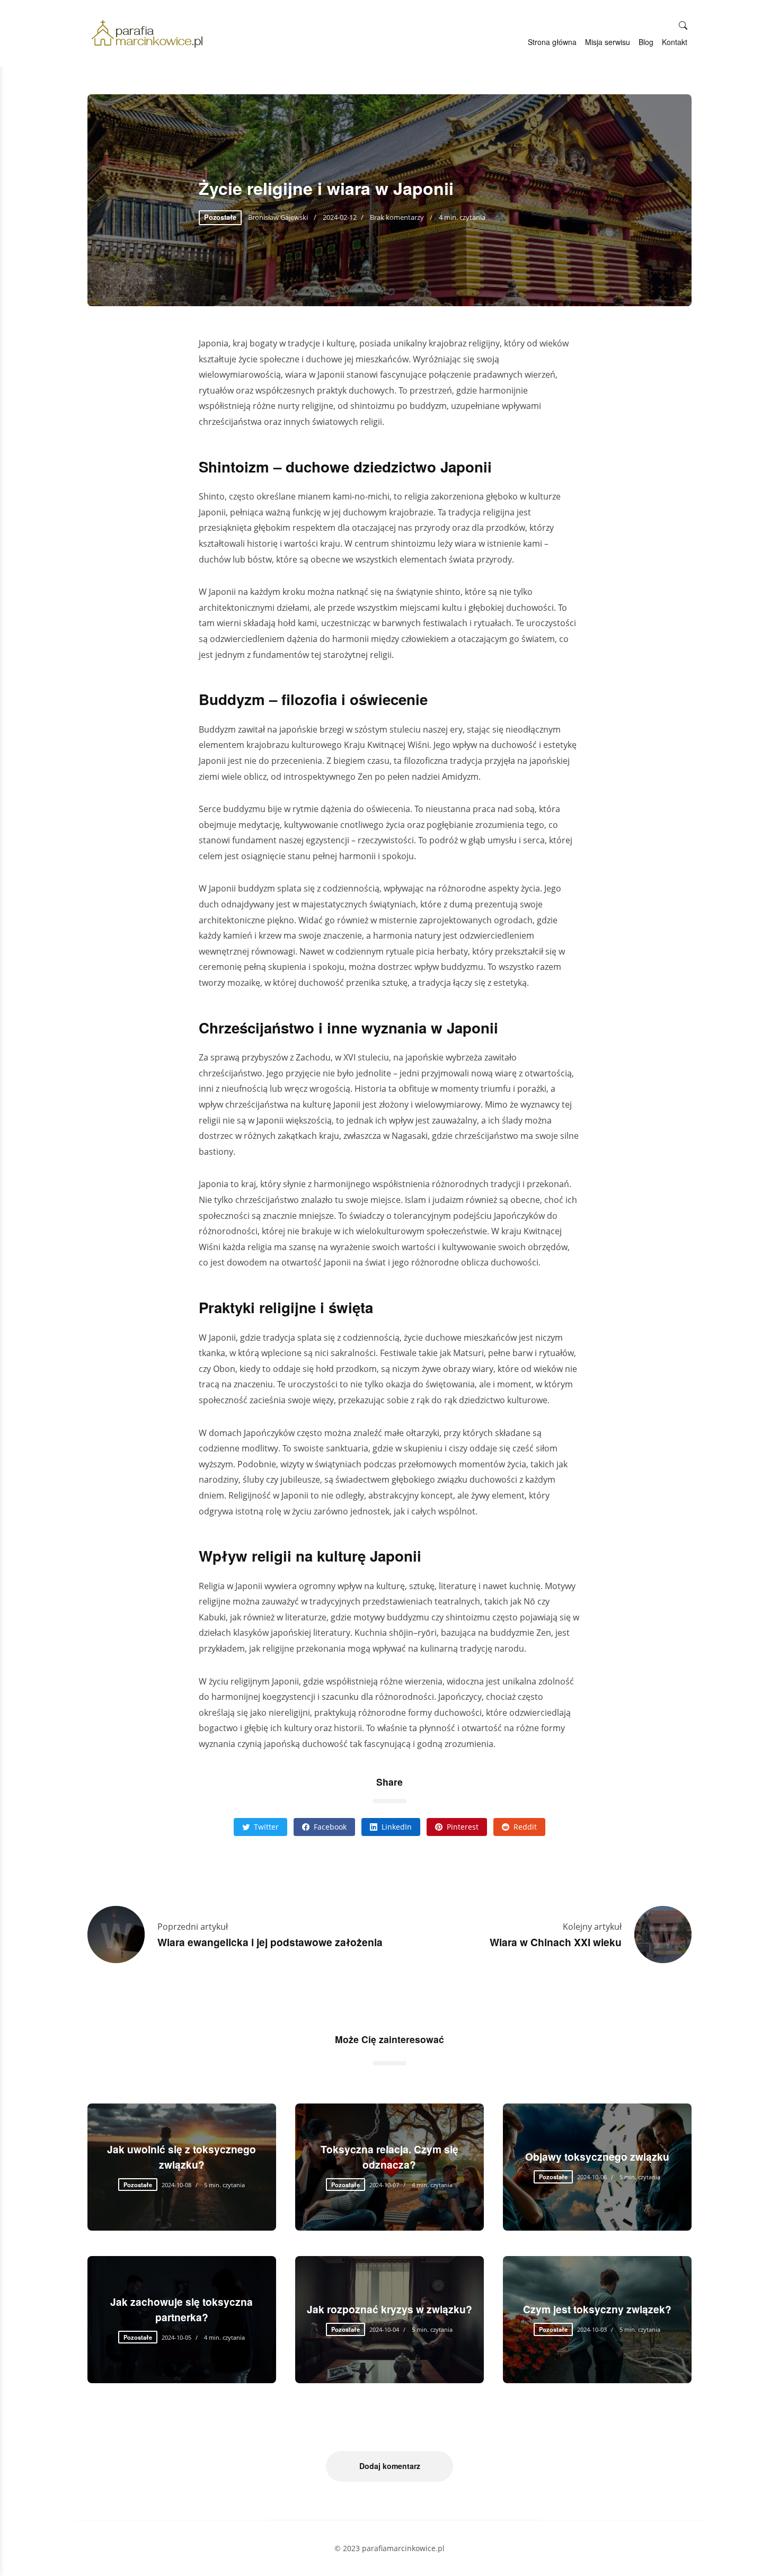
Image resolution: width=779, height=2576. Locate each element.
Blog (646, 42)
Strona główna (552, 42)
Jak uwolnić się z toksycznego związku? (182, 2157)
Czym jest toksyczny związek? (597, 2309)
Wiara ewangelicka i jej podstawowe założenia (270, 1942)
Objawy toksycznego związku (597, 2156)
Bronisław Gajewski (279, 217)
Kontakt (675, 42)
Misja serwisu (608, 42)
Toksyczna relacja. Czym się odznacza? (389, 2157)
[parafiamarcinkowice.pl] (147, 34)
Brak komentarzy (397, 217)
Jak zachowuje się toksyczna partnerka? (182, 2309)
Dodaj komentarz (390, 2466)
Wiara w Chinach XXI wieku (556, 1942)
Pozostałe (220, 217)
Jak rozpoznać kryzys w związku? (389, 2309)
